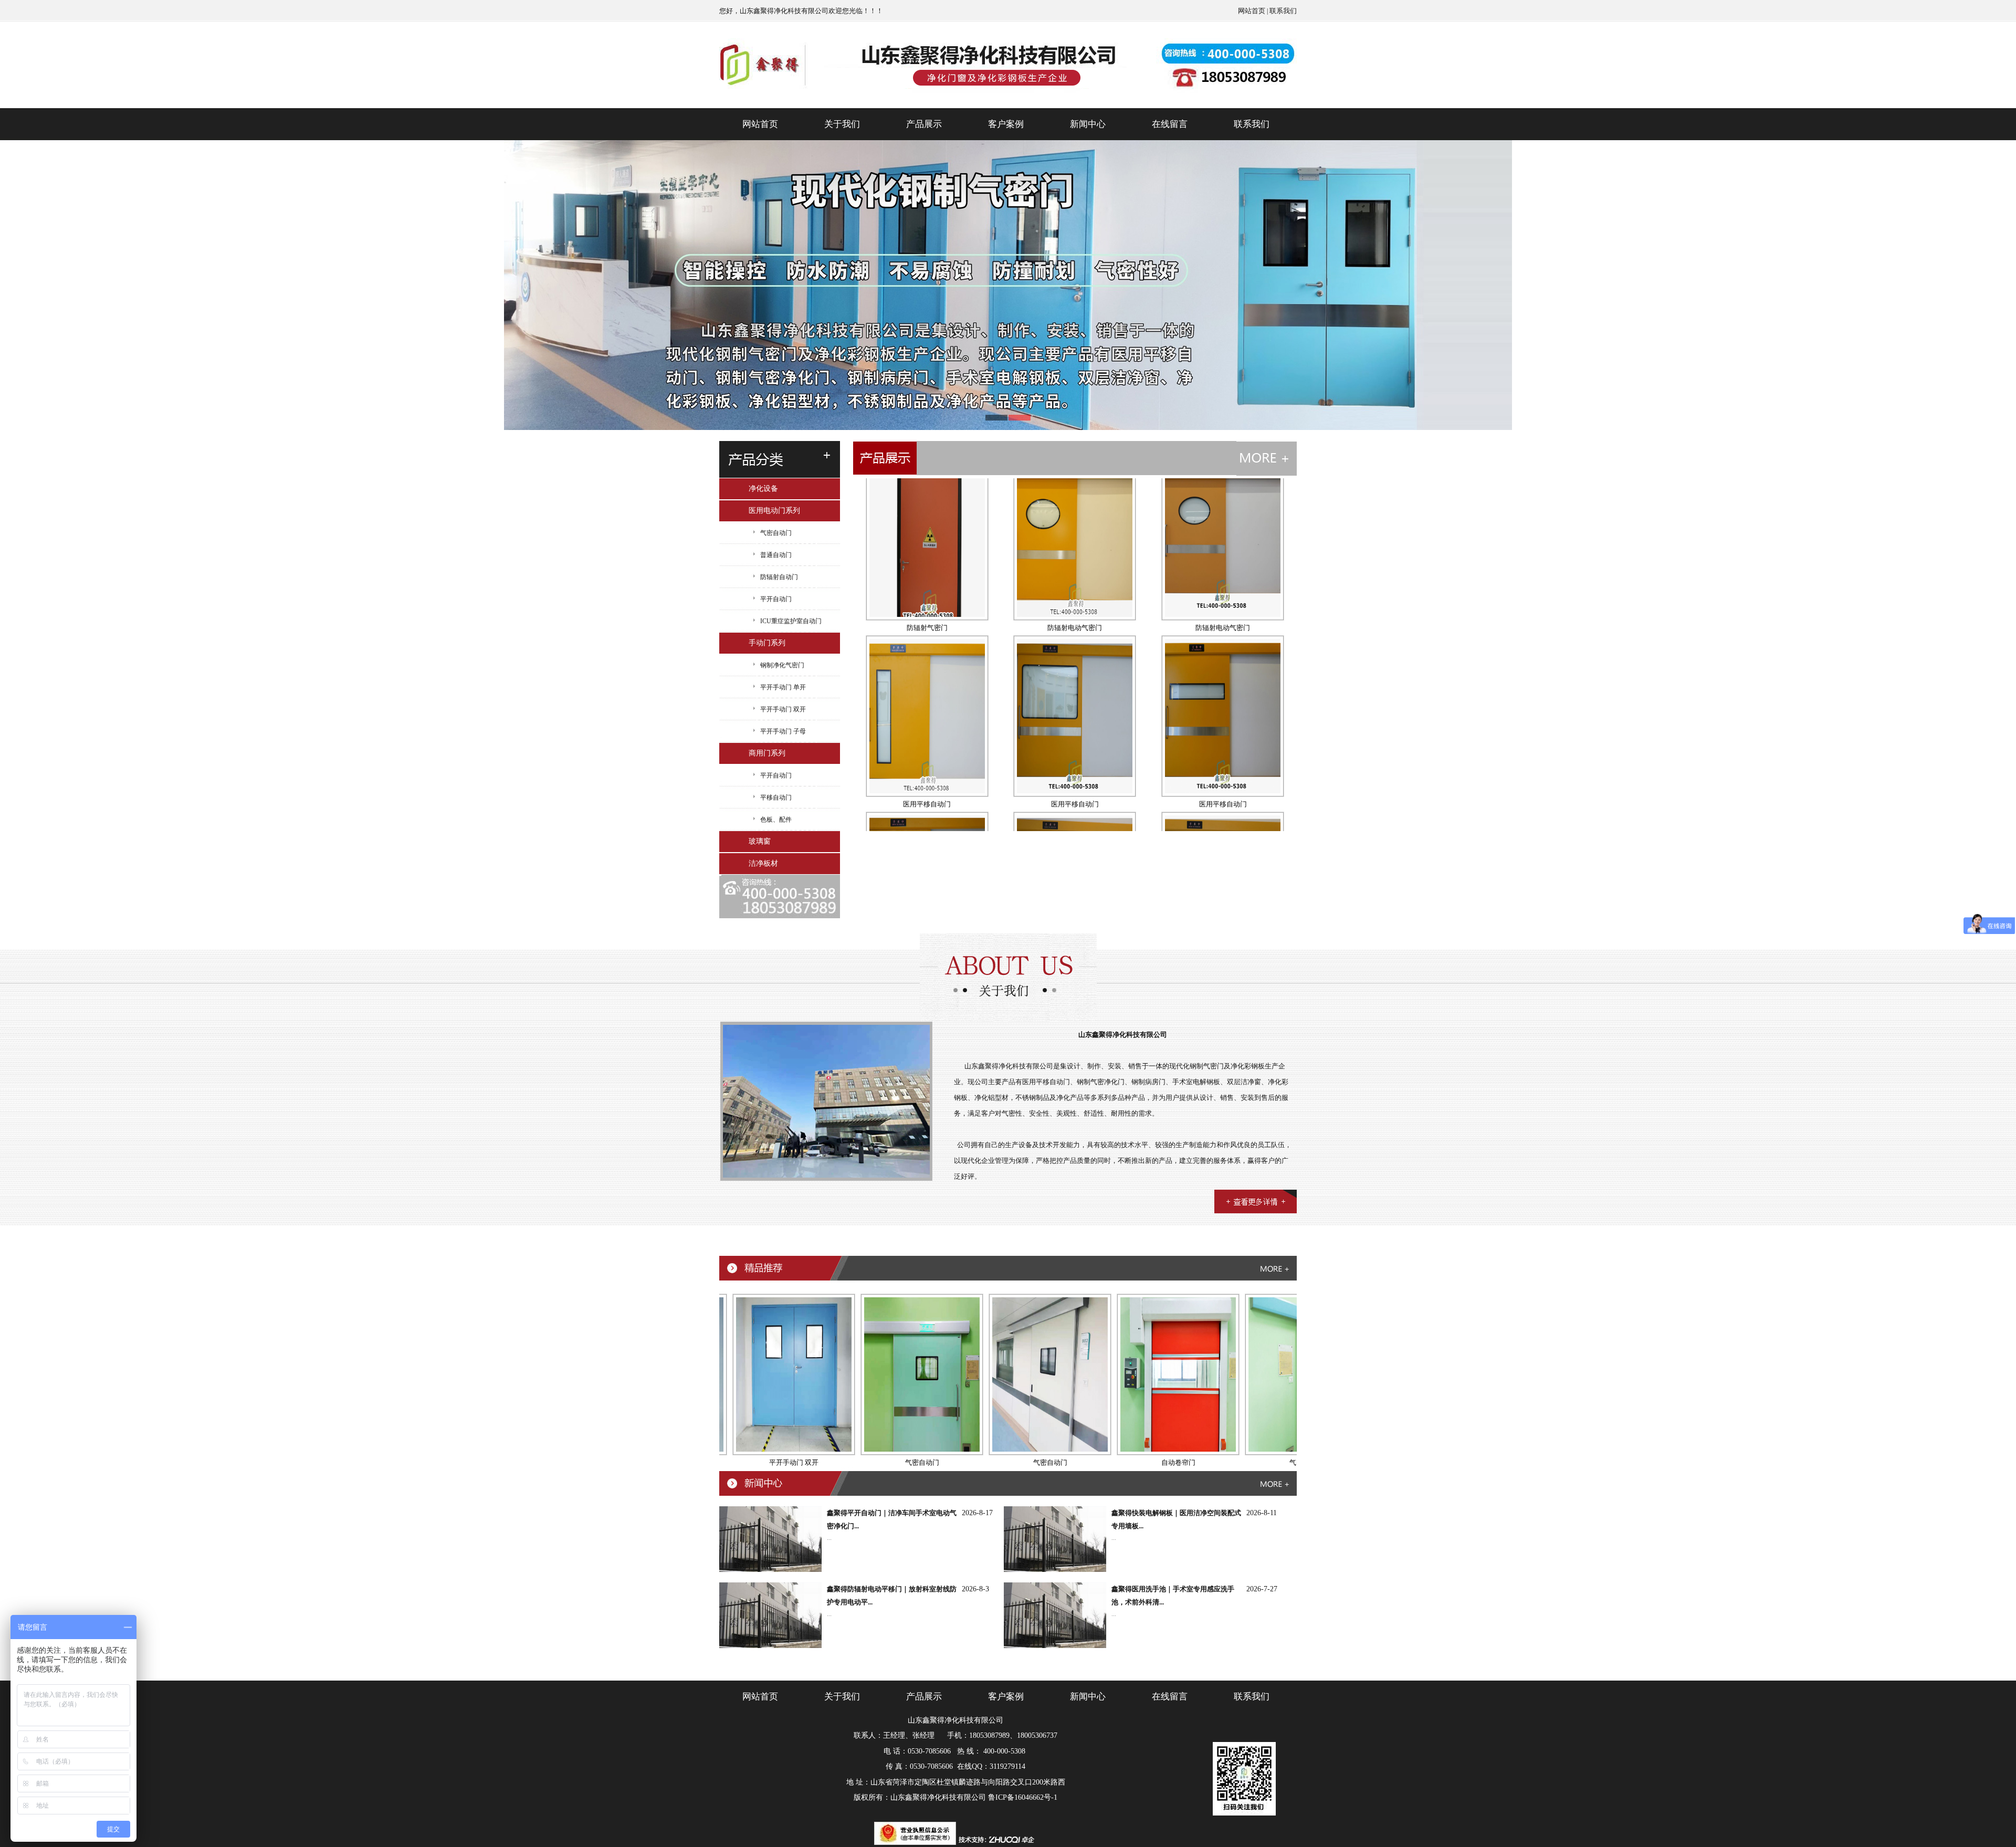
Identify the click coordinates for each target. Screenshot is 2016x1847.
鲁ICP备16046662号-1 (1023, 1797)
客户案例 (1006, 124)
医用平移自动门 (927, 710)
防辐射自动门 (779, 577)
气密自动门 (776, 533)
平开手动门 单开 (783, 687)
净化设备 (763, 489)
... (829, 1538)
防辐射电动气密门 (1075, 533)
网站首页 (1252, 11)
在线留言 (1170, 124)
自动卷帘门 (1085, 1462)
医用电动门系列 (774, 511)
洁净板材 (763, 863)
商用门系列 (767, 753)
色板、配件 (776, 820)
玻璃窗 (760, 841)
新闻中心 (1088, 124)
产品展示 (924, 124)
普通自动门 (776, 555)
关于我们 (842, 124)
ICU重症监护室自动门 (791, 621)
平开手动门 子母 (783, 731)
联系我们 (1283, 11)
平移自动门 (776, 797)
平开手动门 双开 (783, 709)
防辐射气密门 (927, 533)
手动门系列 (767, 643)
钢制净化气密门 (782, 665)
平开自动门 (776, 599)
